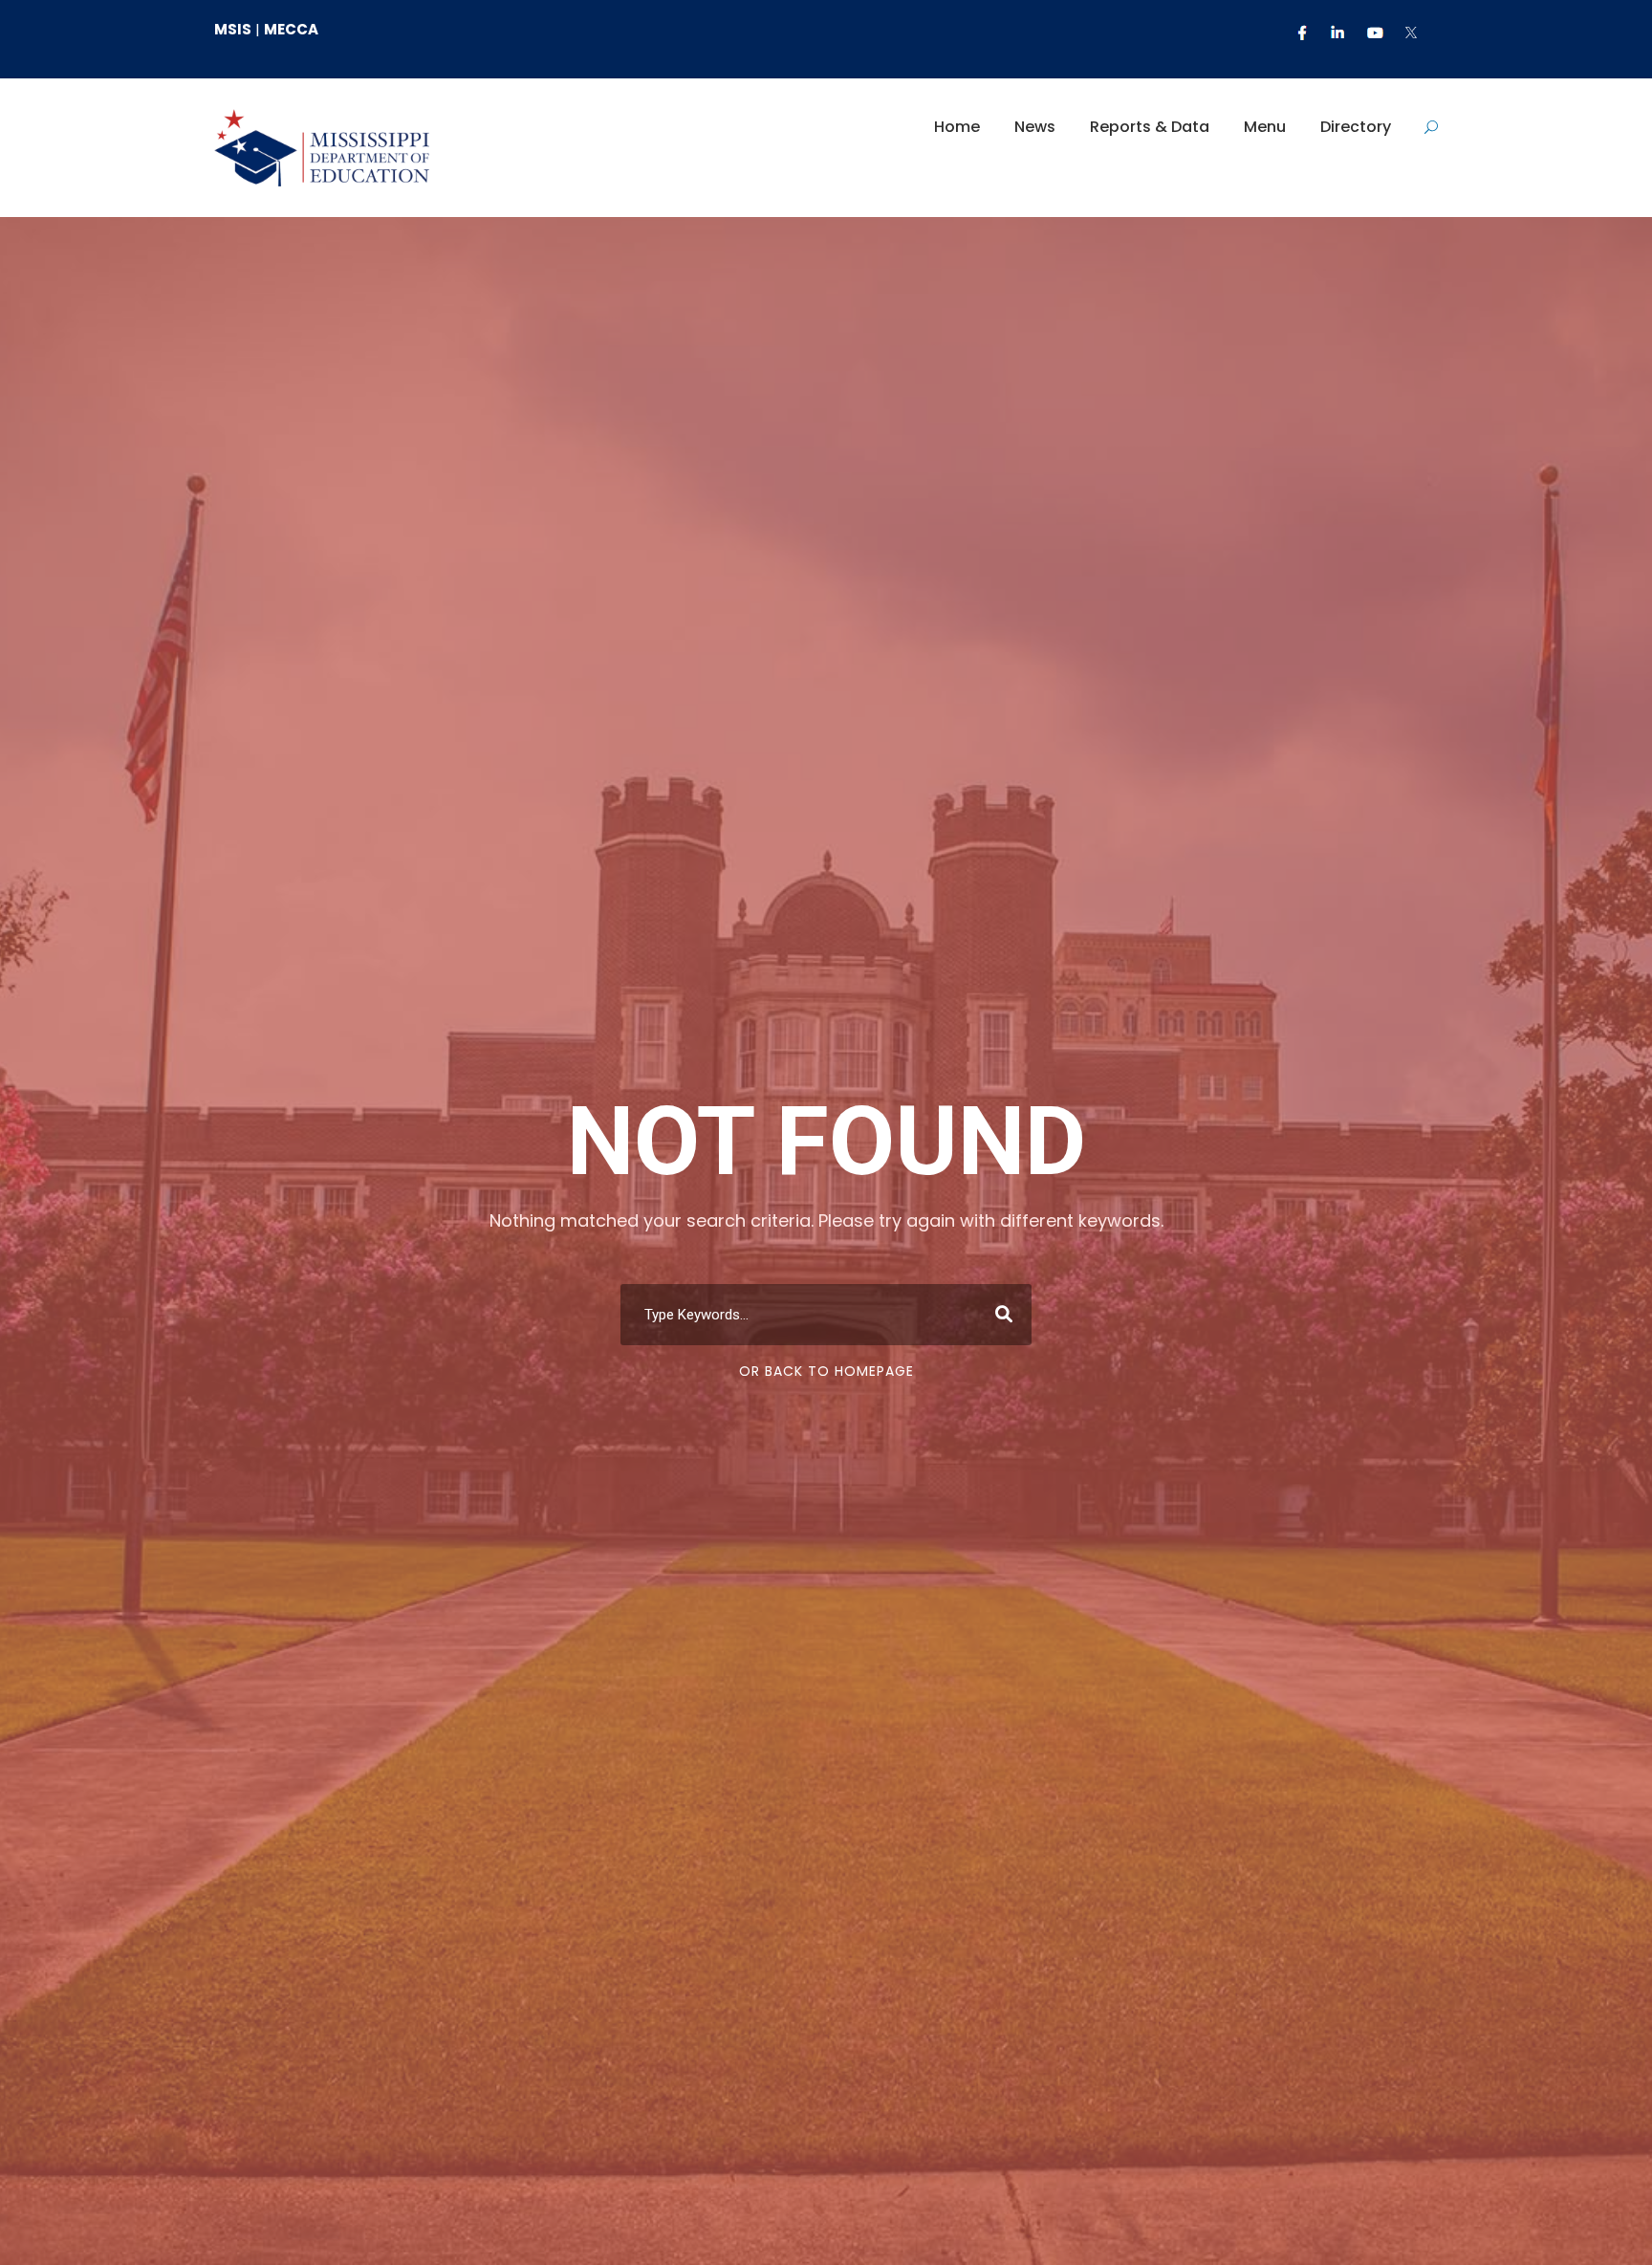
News (1035, 127)
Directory (1356, 127)
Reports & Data (1150, 127)
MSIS (233, 29)
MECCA (291, 29)
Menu (1265, 127)
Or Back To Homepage (826, 1371)
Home (957, 127)
